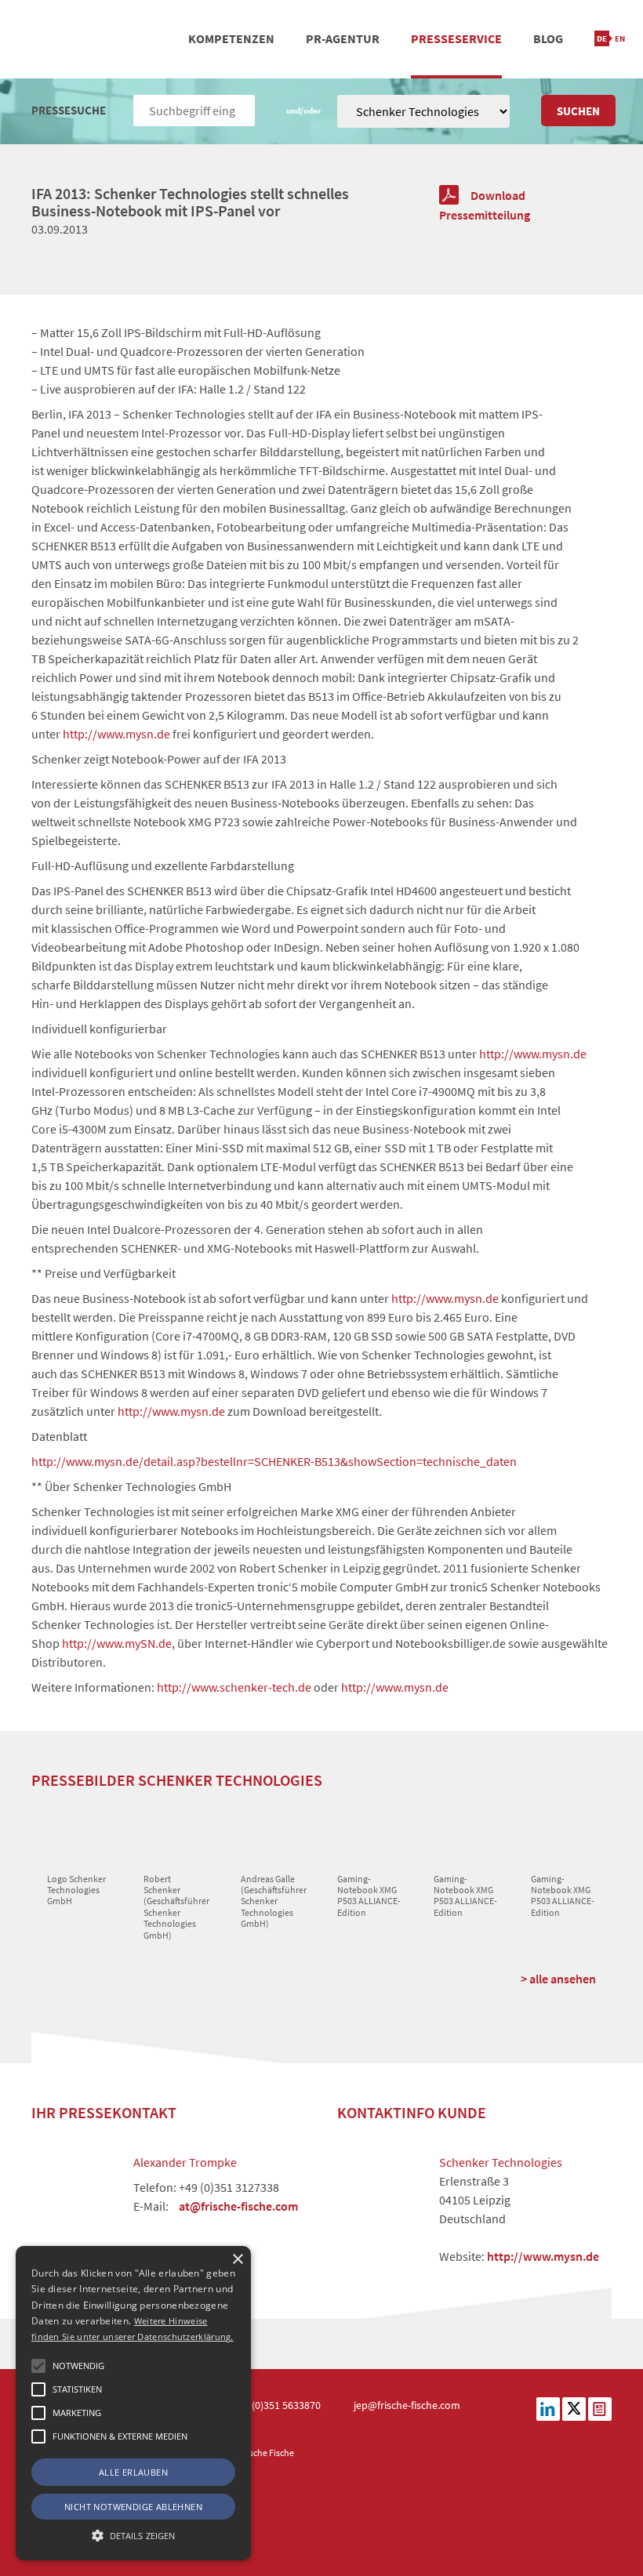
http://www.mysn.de (116, 734)
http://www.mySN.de (117, 1643)
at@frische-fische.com (238, 2206)
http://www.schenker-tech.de (234, 1687)
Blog (548, 38)
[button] (38, 2366)
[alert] (133, 2403)
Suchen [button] (578, 111)
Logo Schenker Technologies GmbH (76, 1890)
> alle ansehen (558, 1979)
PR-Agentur (343, 38)
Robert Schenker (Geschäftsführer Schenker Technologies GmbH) (176, 1907)
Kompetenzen (231, 38)
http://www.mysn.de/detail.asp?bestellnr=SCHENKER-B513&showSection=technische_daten (274, 1461)
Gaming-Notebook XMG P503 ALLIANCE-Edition (369, 1896)
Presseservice (456, 38)
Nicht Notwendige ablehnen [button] (133, 2507)
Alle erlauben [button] (133, 2472)
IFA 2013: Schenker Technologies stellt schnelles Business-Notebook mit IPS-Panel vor (190, 202)
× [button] (237, 2260)
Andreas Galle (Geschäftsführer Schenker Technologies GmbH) (274, 1901)
